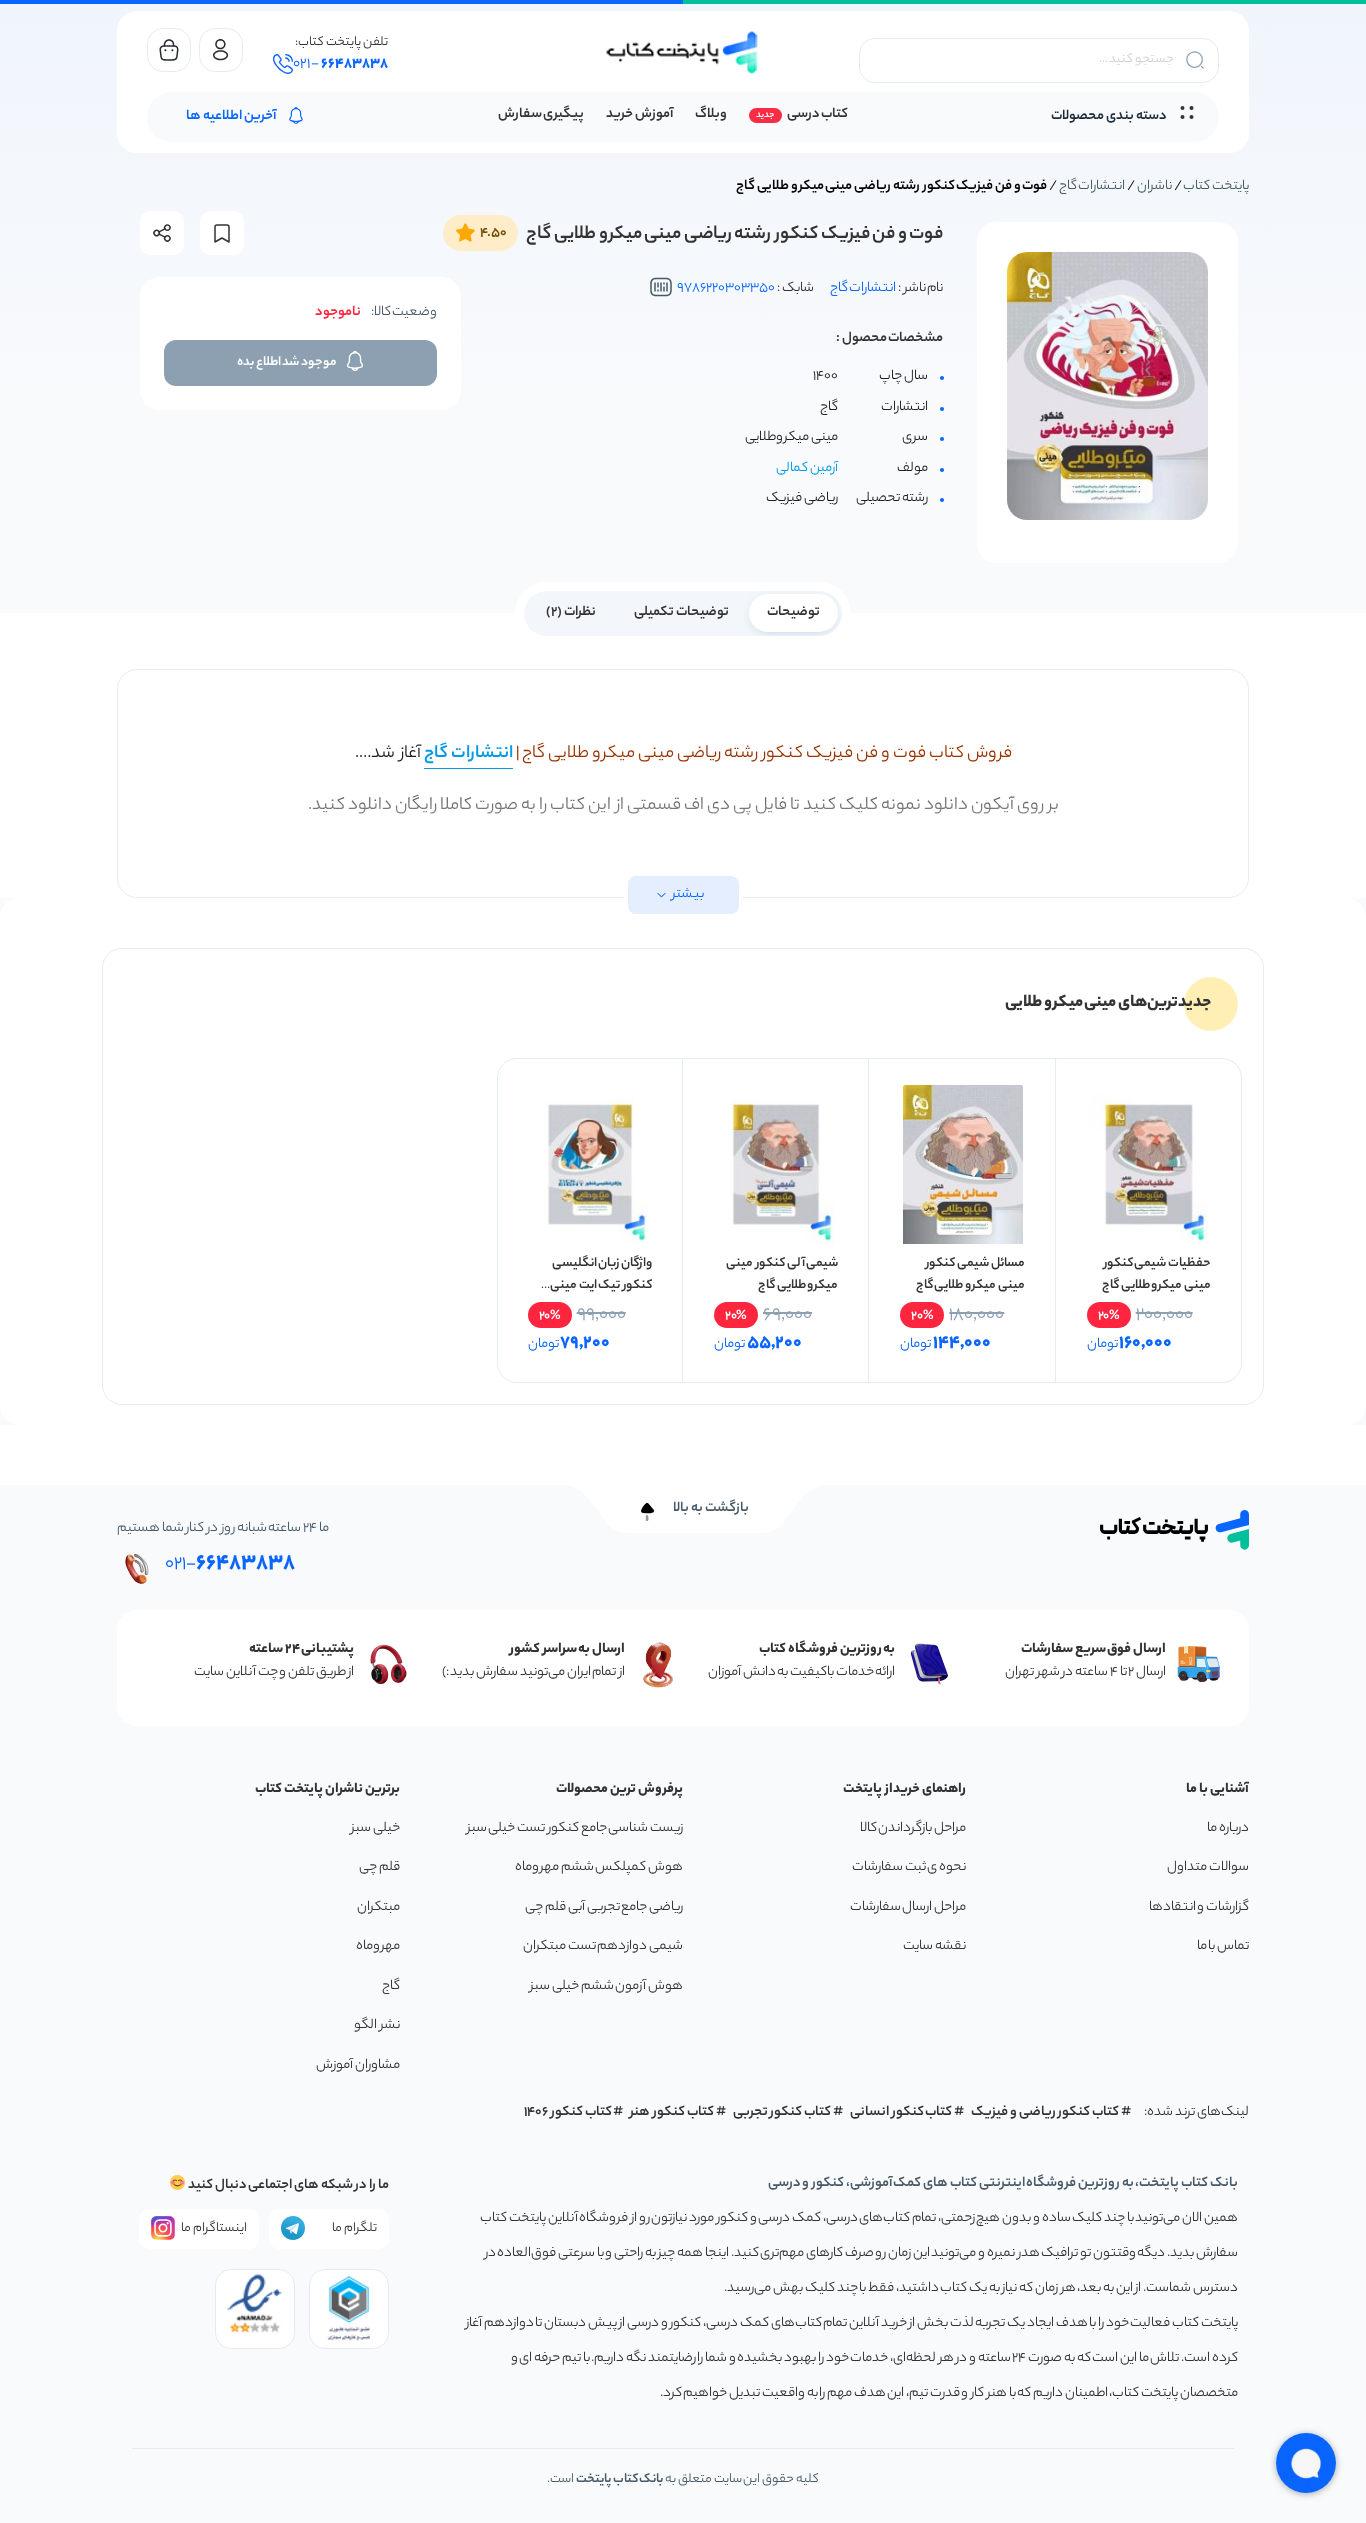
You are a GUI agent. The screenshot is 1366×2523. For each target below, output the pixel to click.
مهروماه (378, 1946)
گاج (391, 1986)
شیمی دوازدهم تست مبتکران (603, 1946)
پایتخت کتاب (1216, 186)
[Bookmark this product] (222, 233)
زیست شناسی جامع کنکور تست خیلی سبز (575, 1828)
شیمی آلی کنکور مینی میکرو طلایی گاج (782, 1274)
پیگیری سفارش (541, 114)
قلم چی (379, 1867)
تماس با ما (1223, 1946)
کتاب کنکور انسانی (901, 2112)
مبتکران (378, 1907)
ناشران (1154, 186)
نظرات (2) (571, 612)
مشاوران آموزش (358, 2065)
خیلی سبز (375, 1828)
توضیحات (793, 612)
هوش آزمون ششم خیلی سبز (606, 1986)
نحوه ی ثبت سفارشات (909, 1867)
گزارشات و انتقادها (1199, 1907)
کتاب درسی (817, 114)
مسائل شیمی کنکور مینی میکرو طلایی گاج (970, 1274)
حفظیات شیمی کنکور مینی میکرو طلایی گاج (1156, 1274)
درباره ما (1228, 1828)
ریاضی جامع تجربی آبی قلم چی (604, 1907)
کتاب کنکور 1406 (568, 2112)
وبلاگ (711, 114)
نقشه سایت (934, 1946)
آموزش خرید (639, 114)
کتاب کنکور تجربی (782, 2112)
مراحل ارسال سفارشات (908, 1907)
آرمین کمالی (807, 468)
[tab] (793, 611)
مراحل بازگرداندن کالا (913, 1828)
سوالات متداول (1208, 1867)
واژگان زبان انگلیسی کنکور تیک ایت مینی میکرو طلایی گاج (601, 1285)
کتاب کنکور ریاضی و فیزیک (1045, 2112)
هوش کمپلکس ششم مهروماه (599, 1867)
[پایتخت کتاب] (683, 52)
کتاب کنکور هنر (672, 2112)
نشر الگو (377, 2025)
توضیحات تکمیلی (681, 612)
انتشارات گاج (1092, 186)
